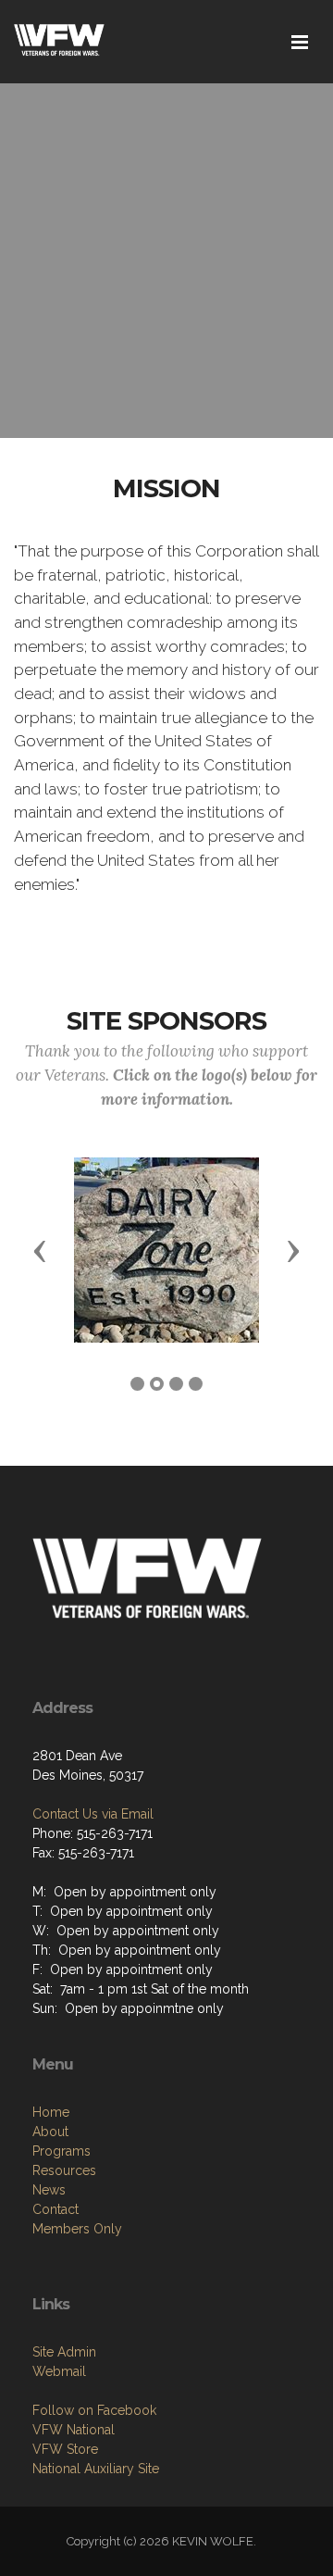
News (49, 2190)
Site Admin (64, 2352)
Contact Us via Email (93, 1814)
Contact (55, 2209)
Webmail (59, 2371)
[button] (40, 1250)
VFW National (74, 2430)
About (50, 2132)
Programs (62, 2151)
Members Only (77, 2229)
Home (51, 2112)
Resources (64, 2170)
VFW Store (65, 2449)
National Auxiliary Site (96, 2469)
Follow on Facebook (94, 2410)
